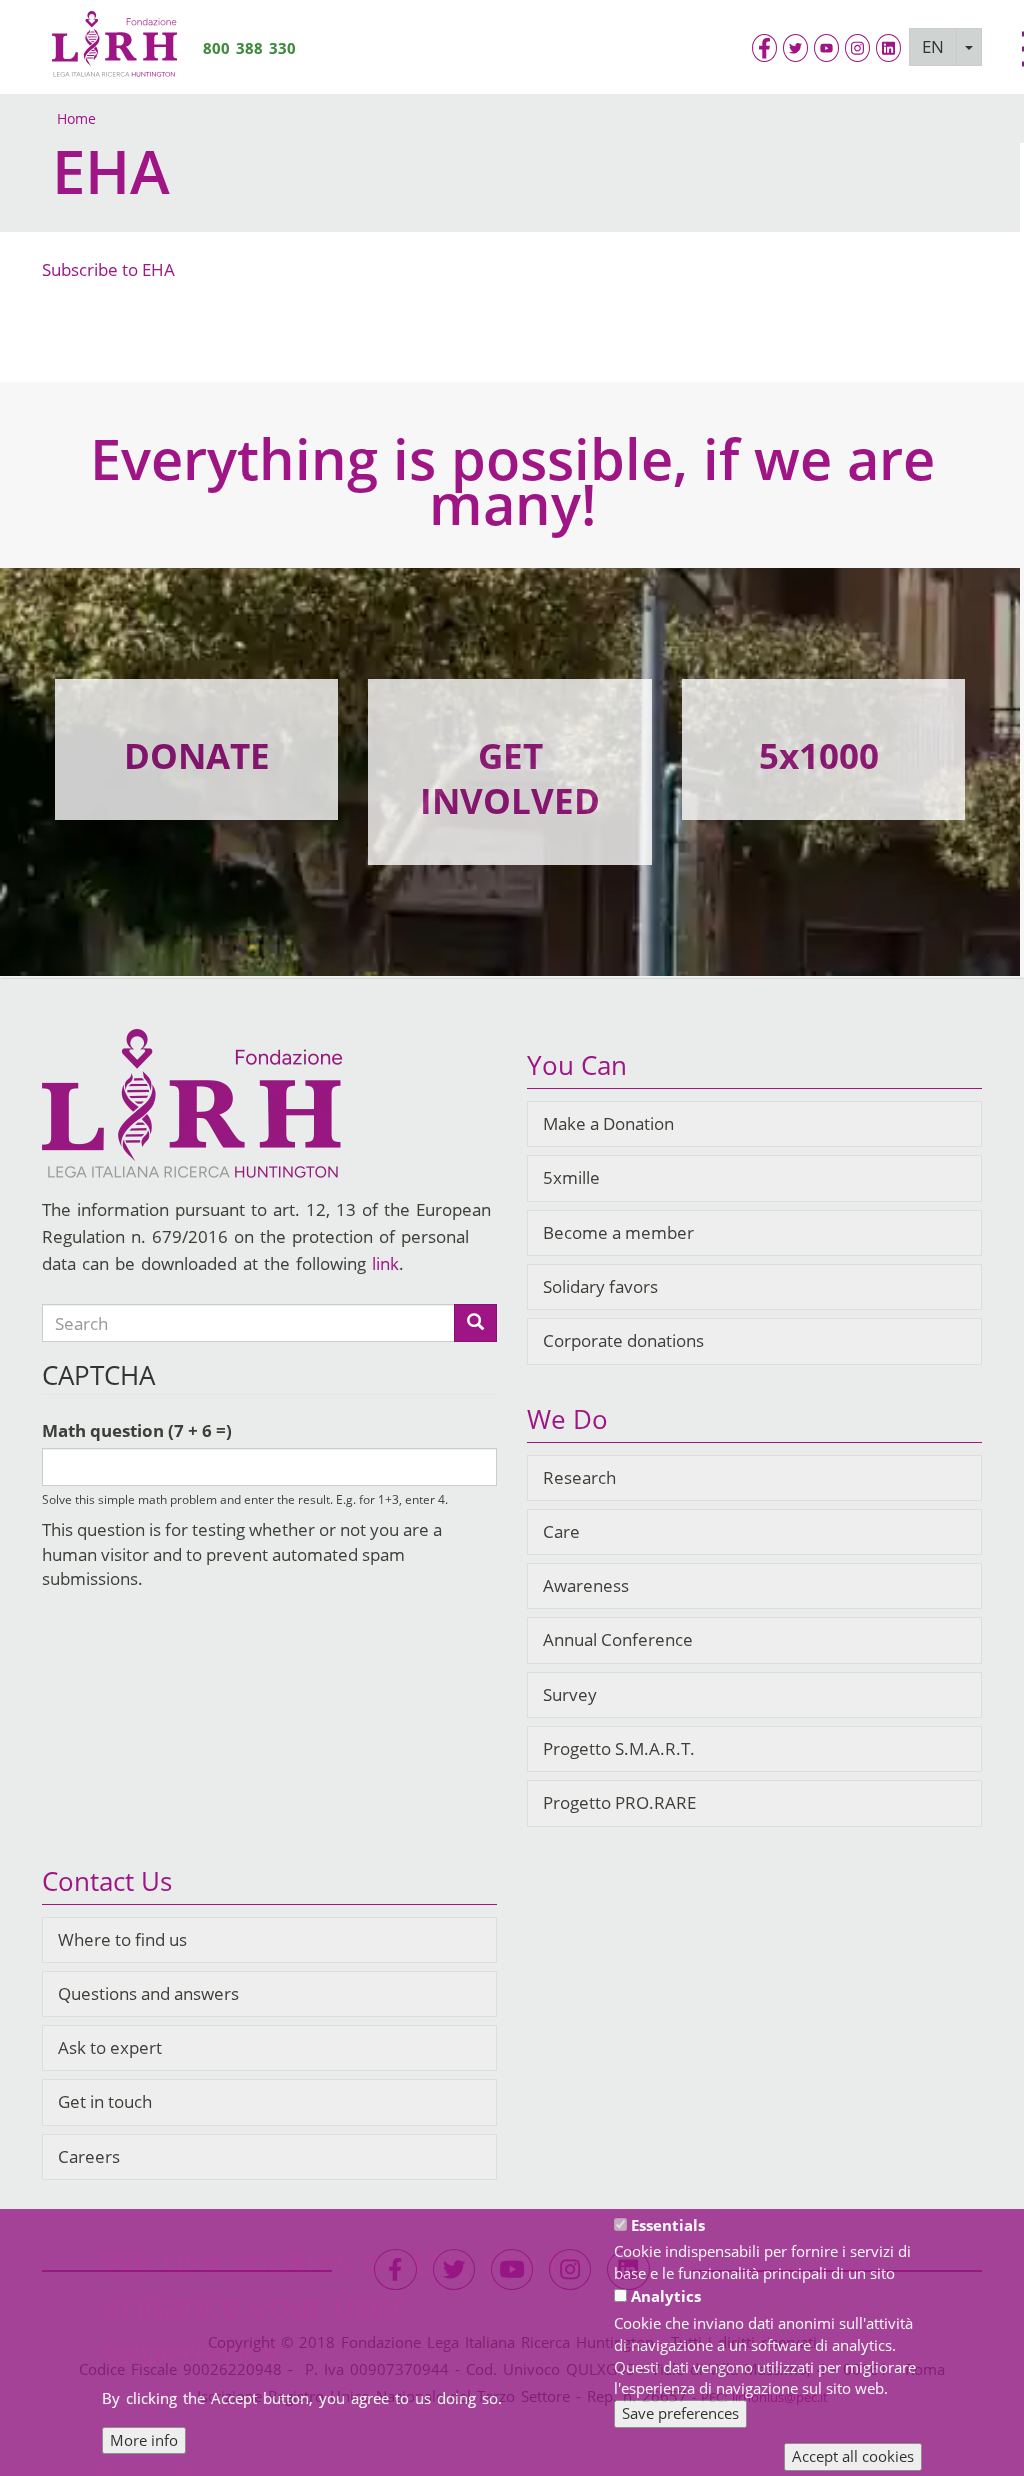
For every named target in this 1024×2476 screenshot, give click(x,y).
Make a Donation (608, 1123)
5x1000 (819, 755)
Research (579, 1477)
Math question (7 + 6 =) (137, 1430)
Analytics (666, 2296)
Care (561, 1531)
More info (144, 2440)
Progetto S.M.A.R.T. (619, 1748)
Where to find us (122, 1939)
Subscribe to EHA (108, 269)
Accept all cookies (853, 2456)
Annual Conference (618, 1639)
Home (76, 118)
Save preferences (680, 2413)
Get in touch (105, 2101)
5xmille (571, 1177)
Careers (89, 2156)
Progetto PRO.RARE (619, 1802)
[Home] (114, 47)
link (385, 1263)
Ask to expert (110, 2047)
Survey (570, 1694)
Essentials (668, 2225)
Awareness (586, 1585)
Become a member (618, 1232)
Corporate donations (623, 1340)
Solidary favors (600, 1286)
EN (933, 46)
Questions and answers (148, 1993)
